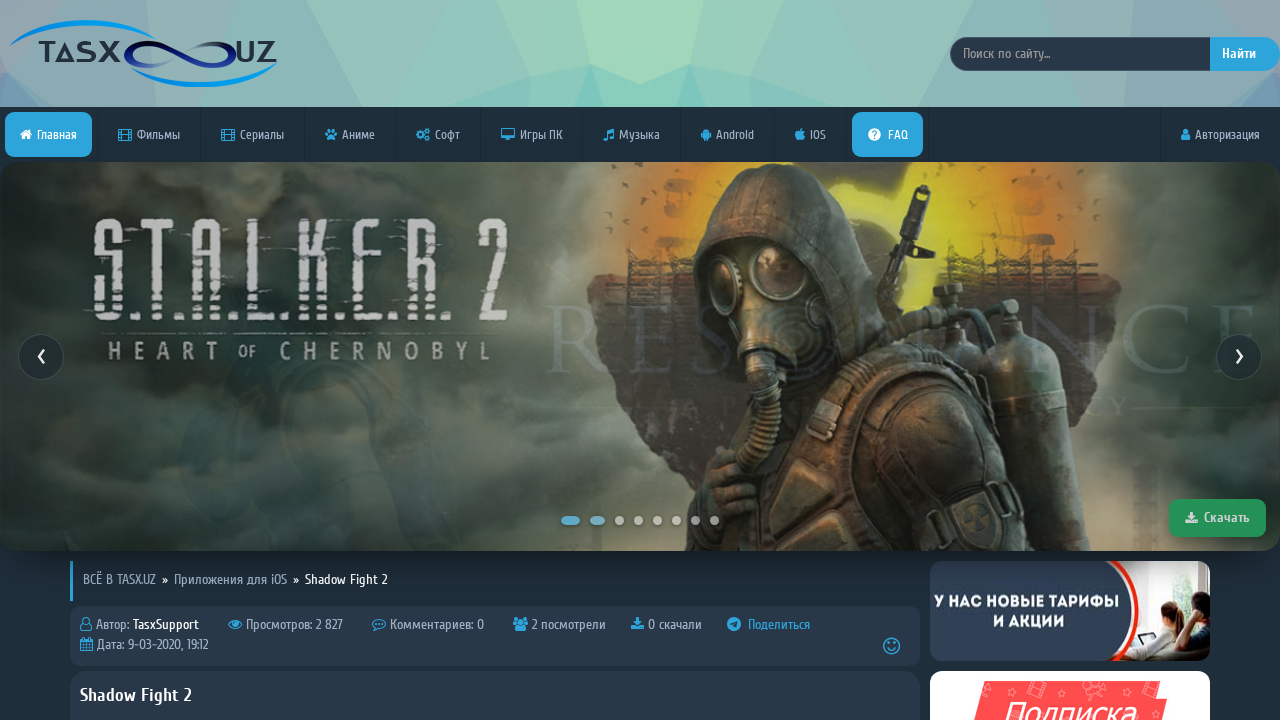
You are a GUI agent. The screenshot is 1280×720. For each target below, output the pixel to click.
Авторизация (1227, 134)
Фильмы (158, 134)
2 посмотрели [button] (567, 625)
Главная (57, 134)
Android (735, 134)
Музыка (639, 134)
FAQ (898, 134)
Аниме (358, 134)
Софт (447, 134)
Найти (1239, 53)
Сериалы (262, 134)
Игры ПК (541, 134)
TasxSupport (166, 625)
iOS (818, 134)
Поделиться (777, 625)
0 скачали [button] (673, 625)
